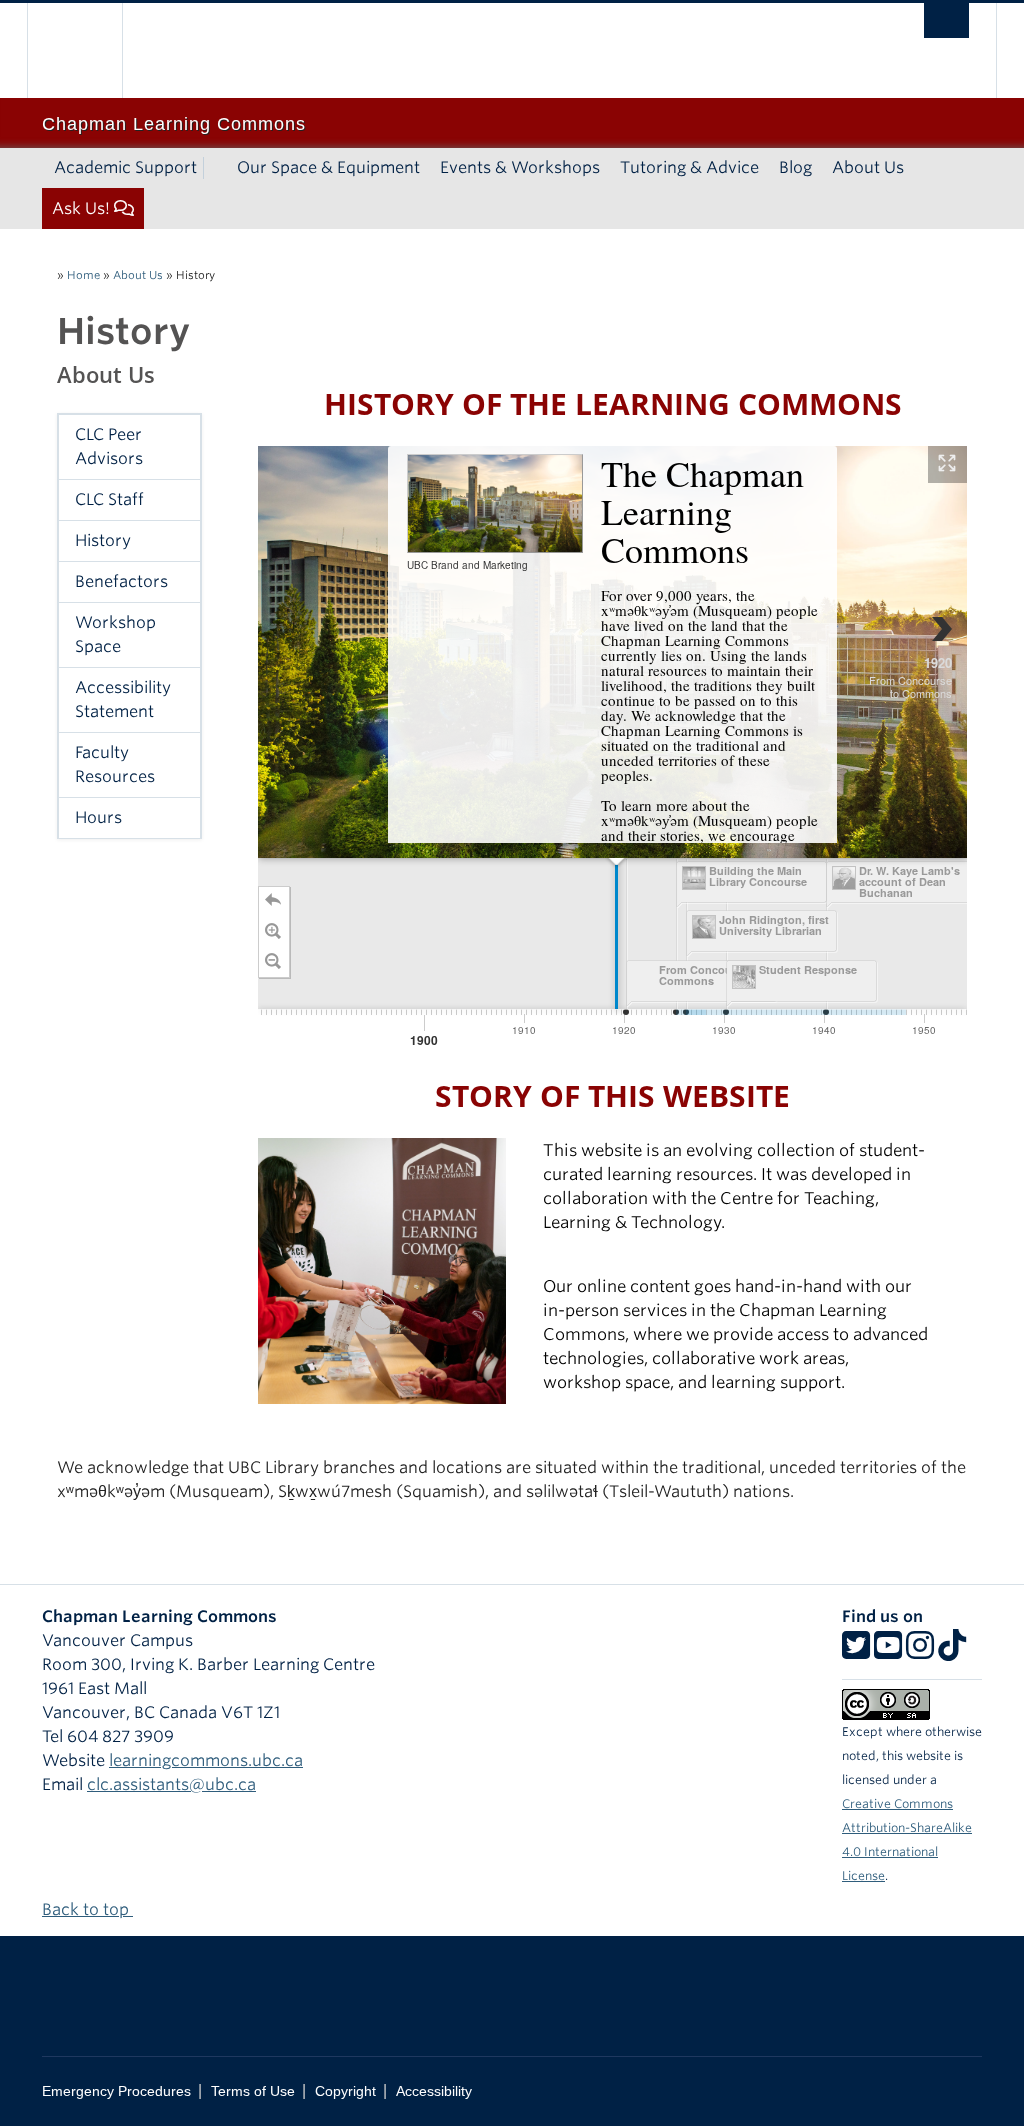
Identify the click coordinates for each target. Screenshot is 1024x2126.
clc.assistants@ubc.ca (171, 1784)
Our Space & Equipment (328, 167)
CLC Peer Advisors (109, 446)
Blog (795, 167)
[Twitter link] (856, 1651)
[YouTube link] (888, 1651)
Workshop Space (115, 634)
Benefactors (121, 581)
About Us (868, 167)
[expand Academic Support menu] (215, 168)
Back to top (87, 1909)
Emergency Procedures (116, 2091)
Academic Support (125, 167)
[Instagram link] (920, 1651)
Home (83, 275)
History (103, 540)
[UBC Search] (946, 20)
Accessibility (434, 2091)
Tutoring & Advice (689, 167)
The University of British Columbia (89, 50)
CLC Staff (109, 499)
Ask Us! (81, 208)
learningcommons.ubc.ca (206, 1760)
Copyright (345, 2091)
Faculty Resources (115, 764)
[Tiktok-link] (952, 1651)
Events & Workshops (520, 167)
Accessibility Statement (123, 699)
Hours (98, 817)
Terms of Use (253, 2091)
